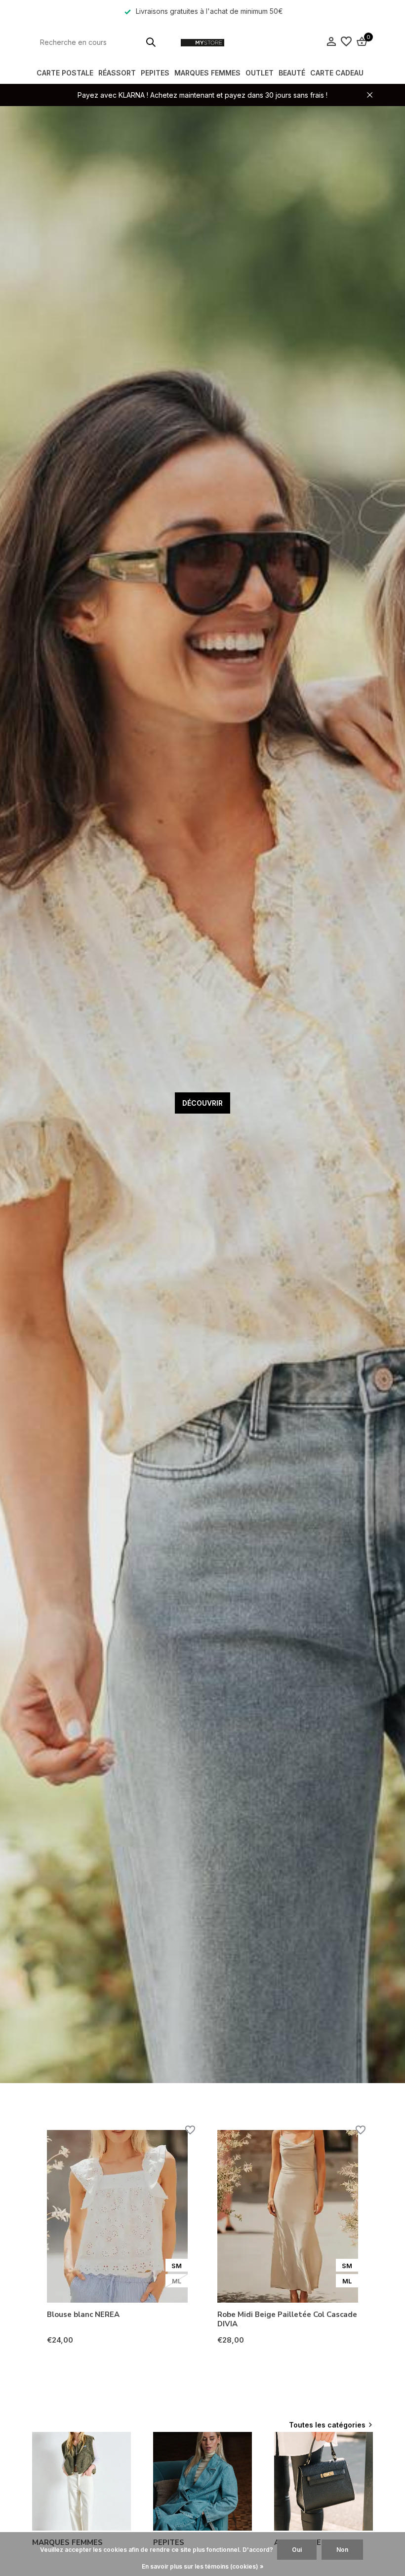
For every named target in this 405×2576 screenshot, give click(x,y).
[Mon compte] (331, 42)
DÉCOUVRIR (202, 1103)
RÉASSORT (117, 73)
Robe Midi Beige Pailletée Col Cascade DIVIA (287, 2320)
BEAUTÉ (292, 73)
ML (177, 2281)
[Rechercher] (151, 42)
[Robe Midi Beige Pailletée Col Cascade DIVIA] (288, 2216)
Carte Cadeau (337, 73)
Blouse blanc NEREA (83, 2315)
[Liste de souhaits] (346, 42)
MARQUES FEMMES (207, 73)
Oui (297, 2550)
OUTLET (260, 73)
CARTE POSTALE (65, 73)
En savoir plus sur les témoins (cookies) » (203, 2566)
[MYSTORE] (202, 42)
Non (342, 2550)
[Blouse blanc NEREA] (117, 2216)
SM (177, 2266)
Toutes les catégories (327, 2425)
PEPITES (155, 73)
